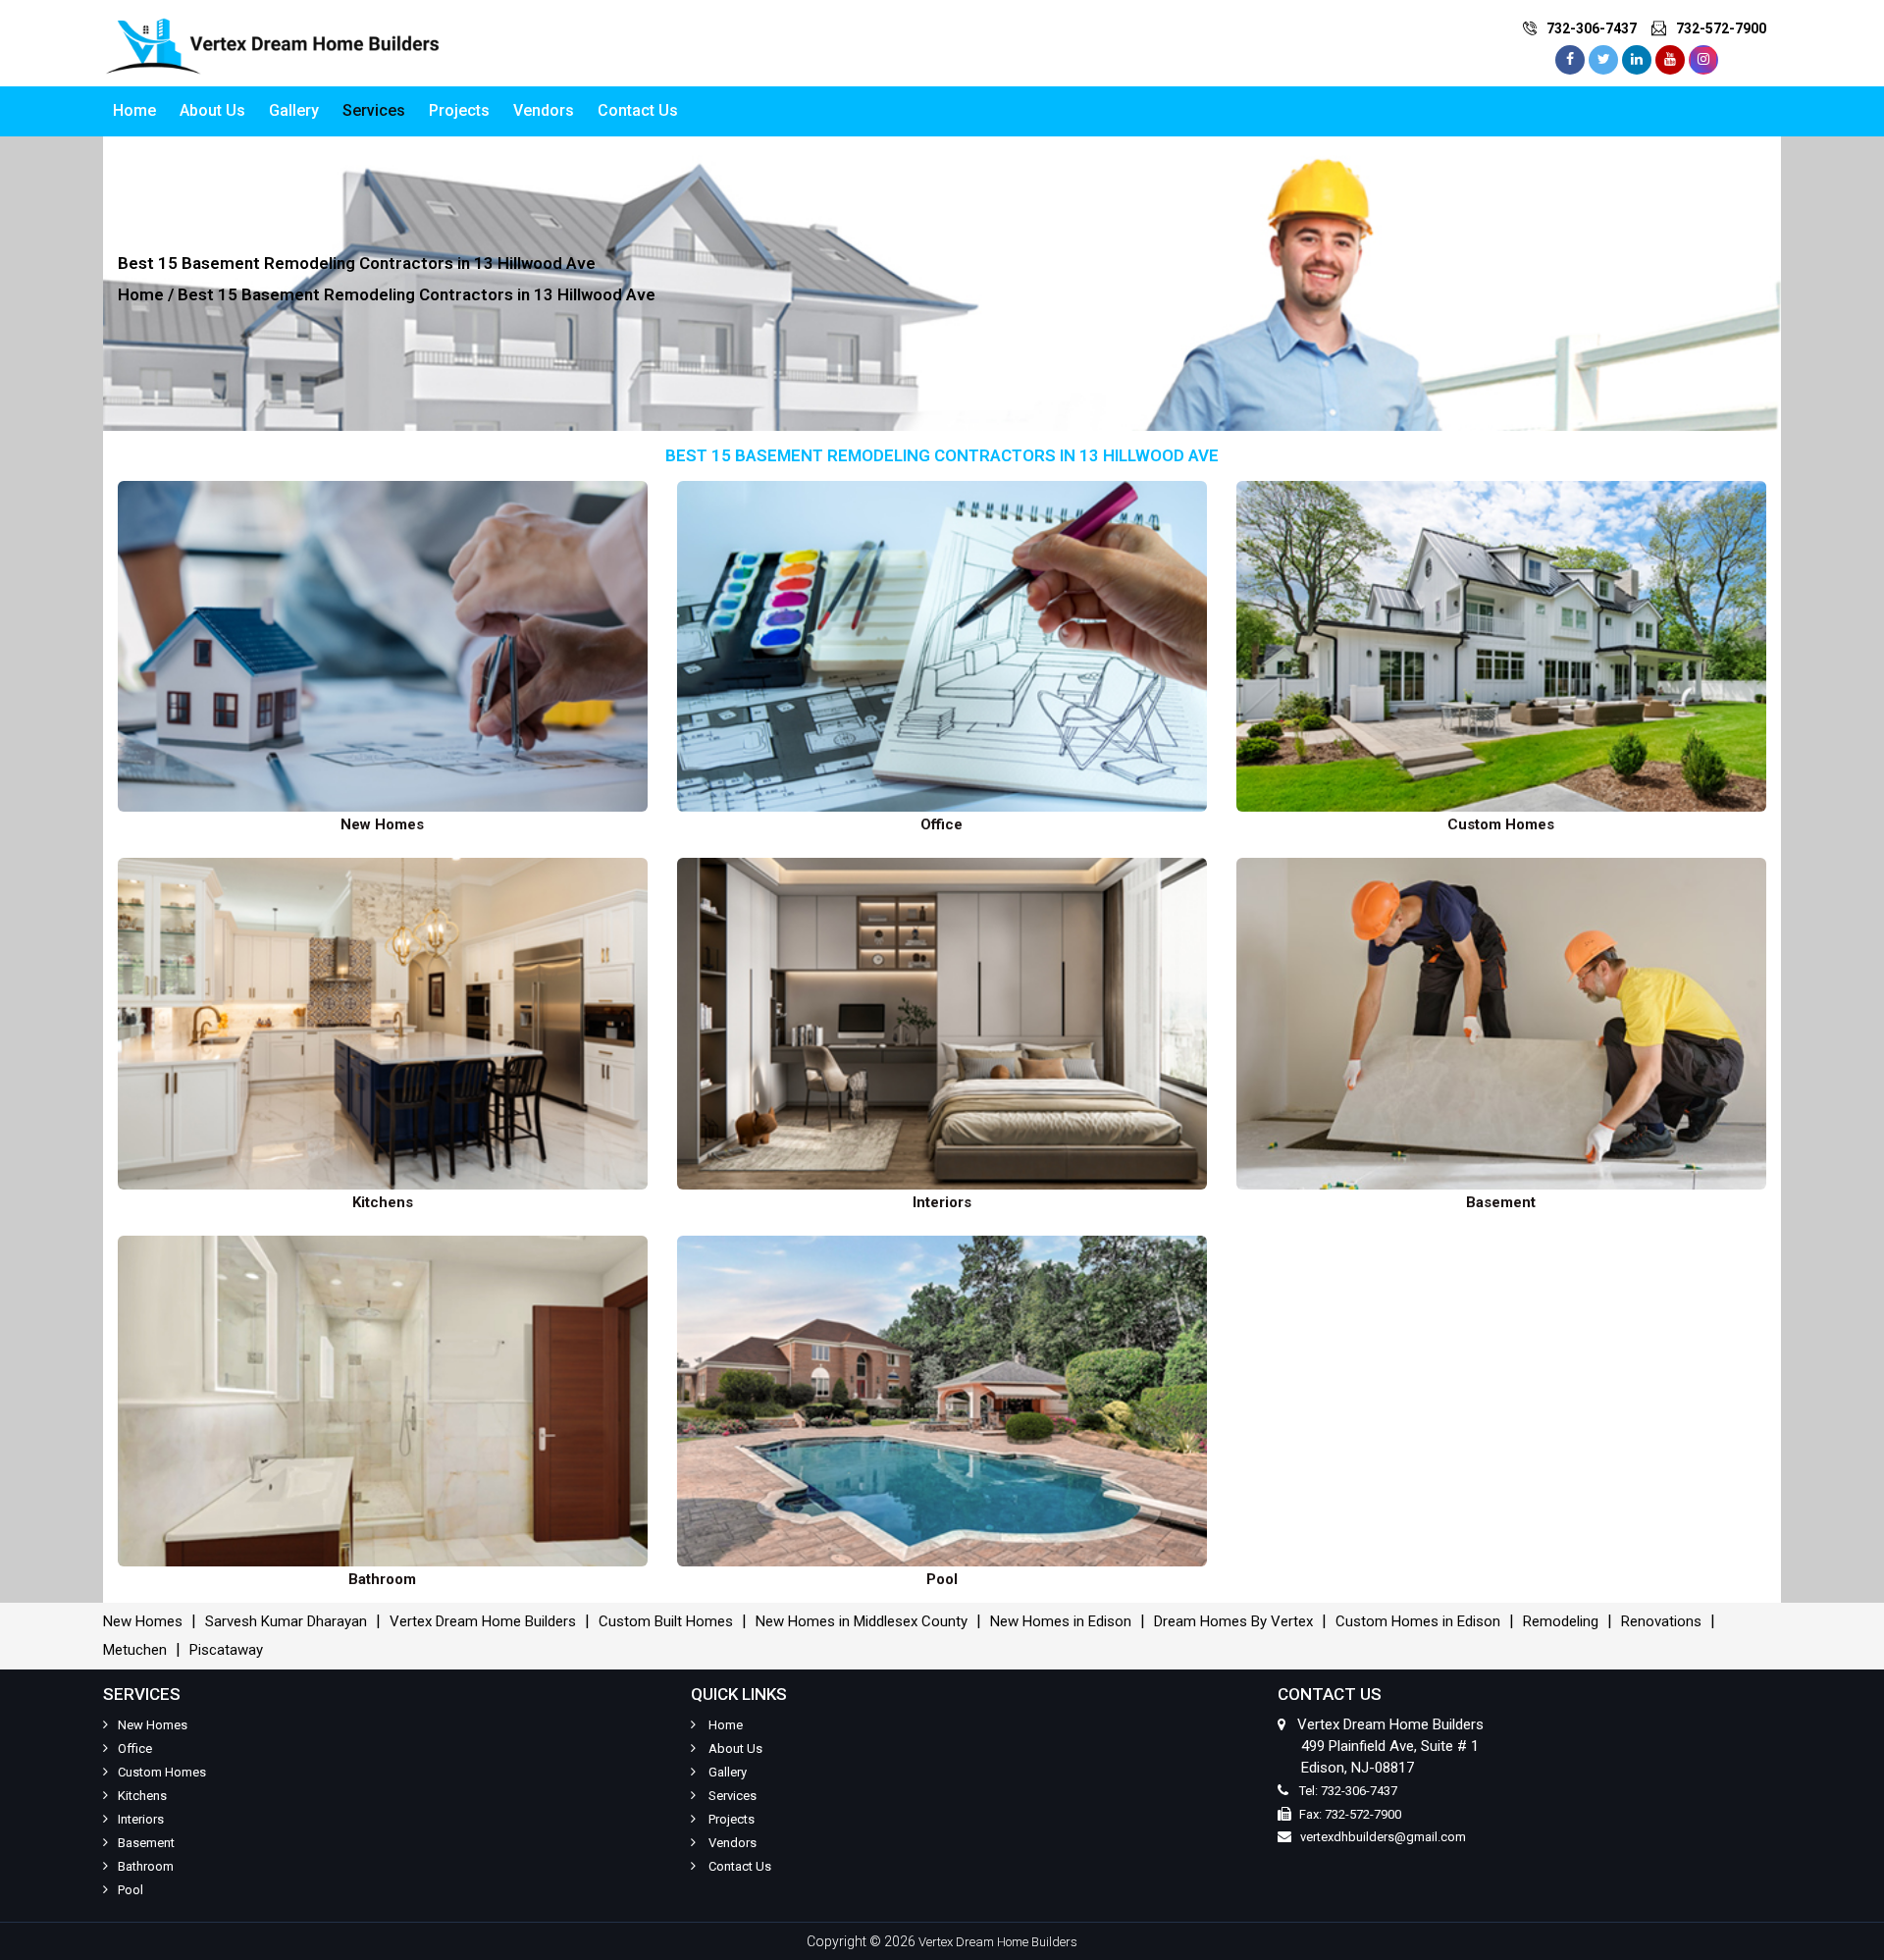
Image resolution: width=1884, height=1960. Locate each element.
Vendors (544, 110)
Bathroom (146, 1866)
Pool (131, 1890)
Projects (459, 110)
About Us (212, 110)
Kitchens (142, 1796)
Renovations (1661, 1621)
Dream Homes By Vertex (1233, 1621)
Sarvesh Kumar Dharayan (286, 1621)
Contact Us (638, 110)
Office (135, 1748)
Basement (146, 1843)
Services (374, 110)
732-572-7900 (1721, 28)
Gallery (294, 110)
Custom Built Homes (666, 1621)
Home (134, 110)
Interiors (141, 1819)
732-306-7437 (1592, 28)
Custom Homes (162, 1772)
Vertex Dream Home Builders (483, 1621)
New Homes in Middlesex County (862, 1621)
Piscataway (226, 1650)
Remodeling (1561, 1621)
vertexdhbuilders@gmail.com (1383, 1837)
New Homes (143, 1621)
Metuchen (135, 1650)
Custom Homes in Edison (1418, 1621)
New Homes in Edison (1061, 1621)
